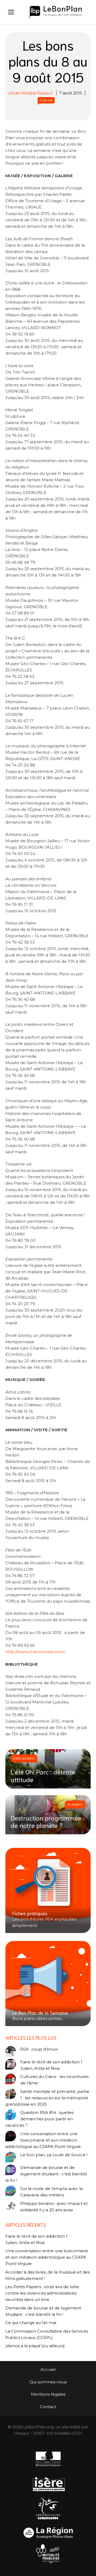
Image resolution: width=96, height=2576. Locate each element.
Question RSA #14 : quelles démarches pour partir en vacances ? (39, 2119)
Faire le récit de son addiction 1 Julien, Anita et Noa (51, 2065)
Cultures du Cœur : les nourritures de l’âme (54, 2080)
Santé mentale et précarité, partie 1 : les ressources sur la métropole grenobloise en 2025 (47, 2098)
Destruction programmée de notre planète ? (46, 1821)
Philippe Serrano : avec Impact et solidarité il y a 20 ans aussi (54, 2207)
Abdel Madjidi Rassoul (31, 93)
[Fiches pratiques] (48, 1890)
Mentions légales (48, 2394)
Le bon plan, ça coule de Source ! (54, 2155)
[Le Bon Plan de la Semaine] (48, 1984)
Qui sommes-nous (48, 2382)
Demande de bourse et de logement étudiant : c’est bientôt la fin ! (46, 2174)
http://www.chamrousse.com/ (35, 1652)
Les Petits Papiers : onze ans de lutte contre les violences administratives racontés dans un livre (42, 2293)
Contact (48, 2407)
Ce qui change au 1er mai (31, 2323)
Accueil (48, 2369)
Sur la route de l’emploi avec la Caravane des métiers (51, 2192)
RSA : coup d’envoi (39, 2049)
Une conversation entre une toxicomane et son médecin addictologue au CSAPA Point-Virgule (43, 2140)
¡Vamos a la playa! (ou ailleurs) (35, 2346)
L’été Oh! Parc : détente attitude (43, 1775)
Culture (46, 100)
